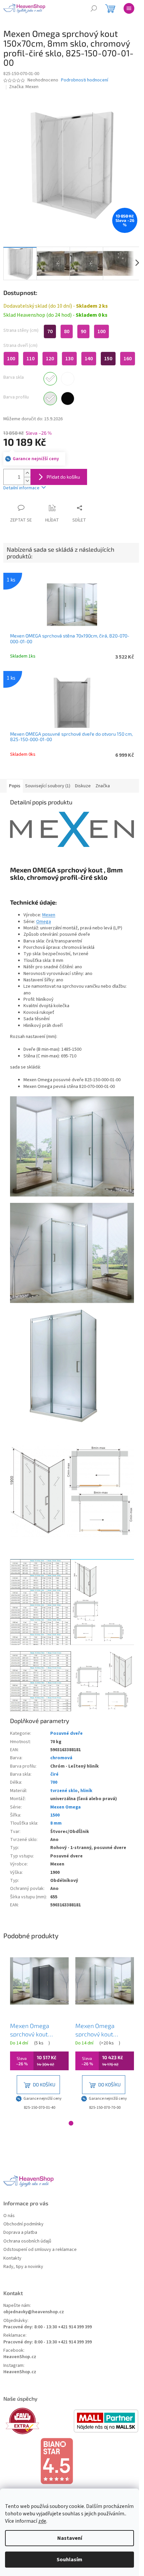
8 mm (56, 1823)
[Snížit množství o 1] (27, 481)
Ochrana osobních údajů (27, 2241)
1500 (55, 1815)
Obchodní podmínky (23, 2224)
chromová (61, 1758)
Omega (44, 922)
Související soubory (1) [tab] (48, 786)
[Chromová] (50, 398)
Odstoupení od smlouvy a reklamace (40, 2250)
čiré (54, 1774)
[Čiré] (50, 379)
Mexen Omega (65, 1807)
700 (54, 1782)
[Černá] (68, 398)
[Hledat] (94, 8)
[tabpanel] (39, 2032)
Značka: (24, 87)
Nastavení (70, 2538)
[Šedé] (68, 379)
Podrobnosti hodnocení (85, 80)
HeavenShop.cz (20, 2357)
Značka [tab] (103, 786)
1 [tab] (71, 2123)
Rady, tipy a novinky (23, 2267)
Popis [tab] (15, 786)
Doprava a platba (20, 2233)
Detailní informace (21, 488)
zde (42, 2521)
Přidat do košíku (63, 477)
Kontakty (12, 2258)
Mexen (49, 915)
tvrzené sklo (64, 1791)
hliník (86, 1791)
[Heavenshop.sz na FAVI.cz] (38, 2421)
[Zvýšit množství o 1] (27, 473)
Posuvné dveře (66, 1733)
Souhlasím (69, 2560)
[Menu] (129, 8)
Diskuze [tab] (83, 786)
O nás (9, 2216)
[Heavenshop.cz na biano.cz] (72, 2461)
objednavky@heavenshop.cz (34, 2312)
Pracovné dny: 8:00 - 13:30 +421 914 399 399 (48, 2327)
